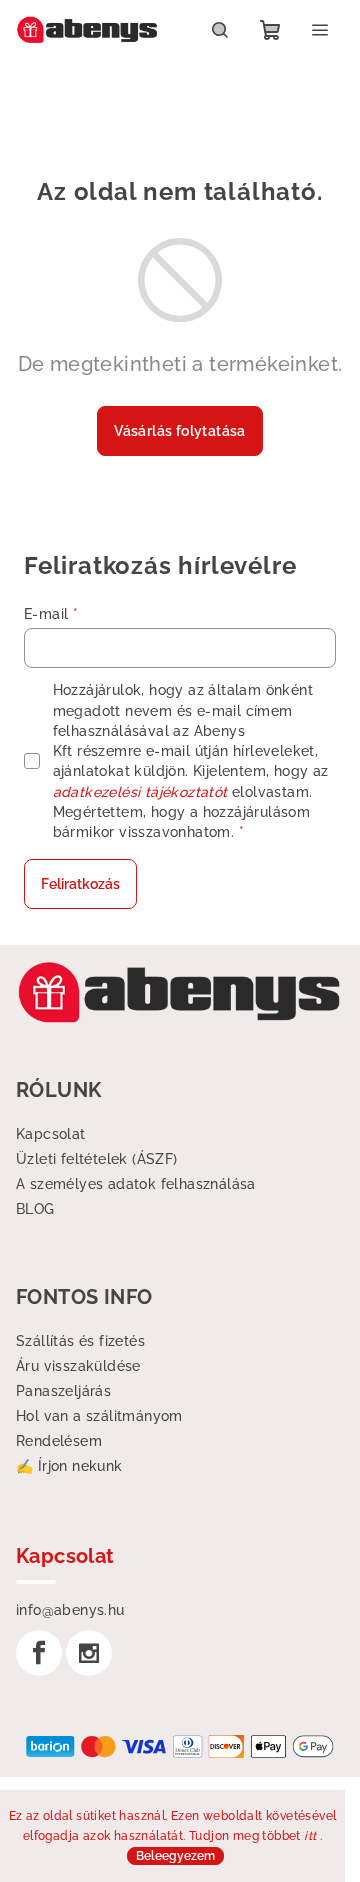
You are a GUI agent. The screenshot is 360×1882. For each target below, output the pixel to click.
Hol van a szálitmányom (99, 1416)
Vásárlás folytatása (180, 431)
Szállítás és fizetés (80, 1341)
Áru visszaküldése (78, 1366)
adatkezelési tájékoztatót (140, 792)
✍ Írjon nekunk (69, 1466)
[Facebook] (39, 1653)
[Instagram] (89, 1653)
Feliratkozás (80, 884)
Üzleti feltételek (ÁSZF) (97, 1159)
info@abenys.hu (70, 1610)
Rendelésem (59, 1441)
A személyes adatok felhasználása (136, 1184)
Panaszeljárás (63, 1391)
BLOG (35, 1209)
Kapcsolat (51, 1134)
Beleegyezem (175, 1856)
